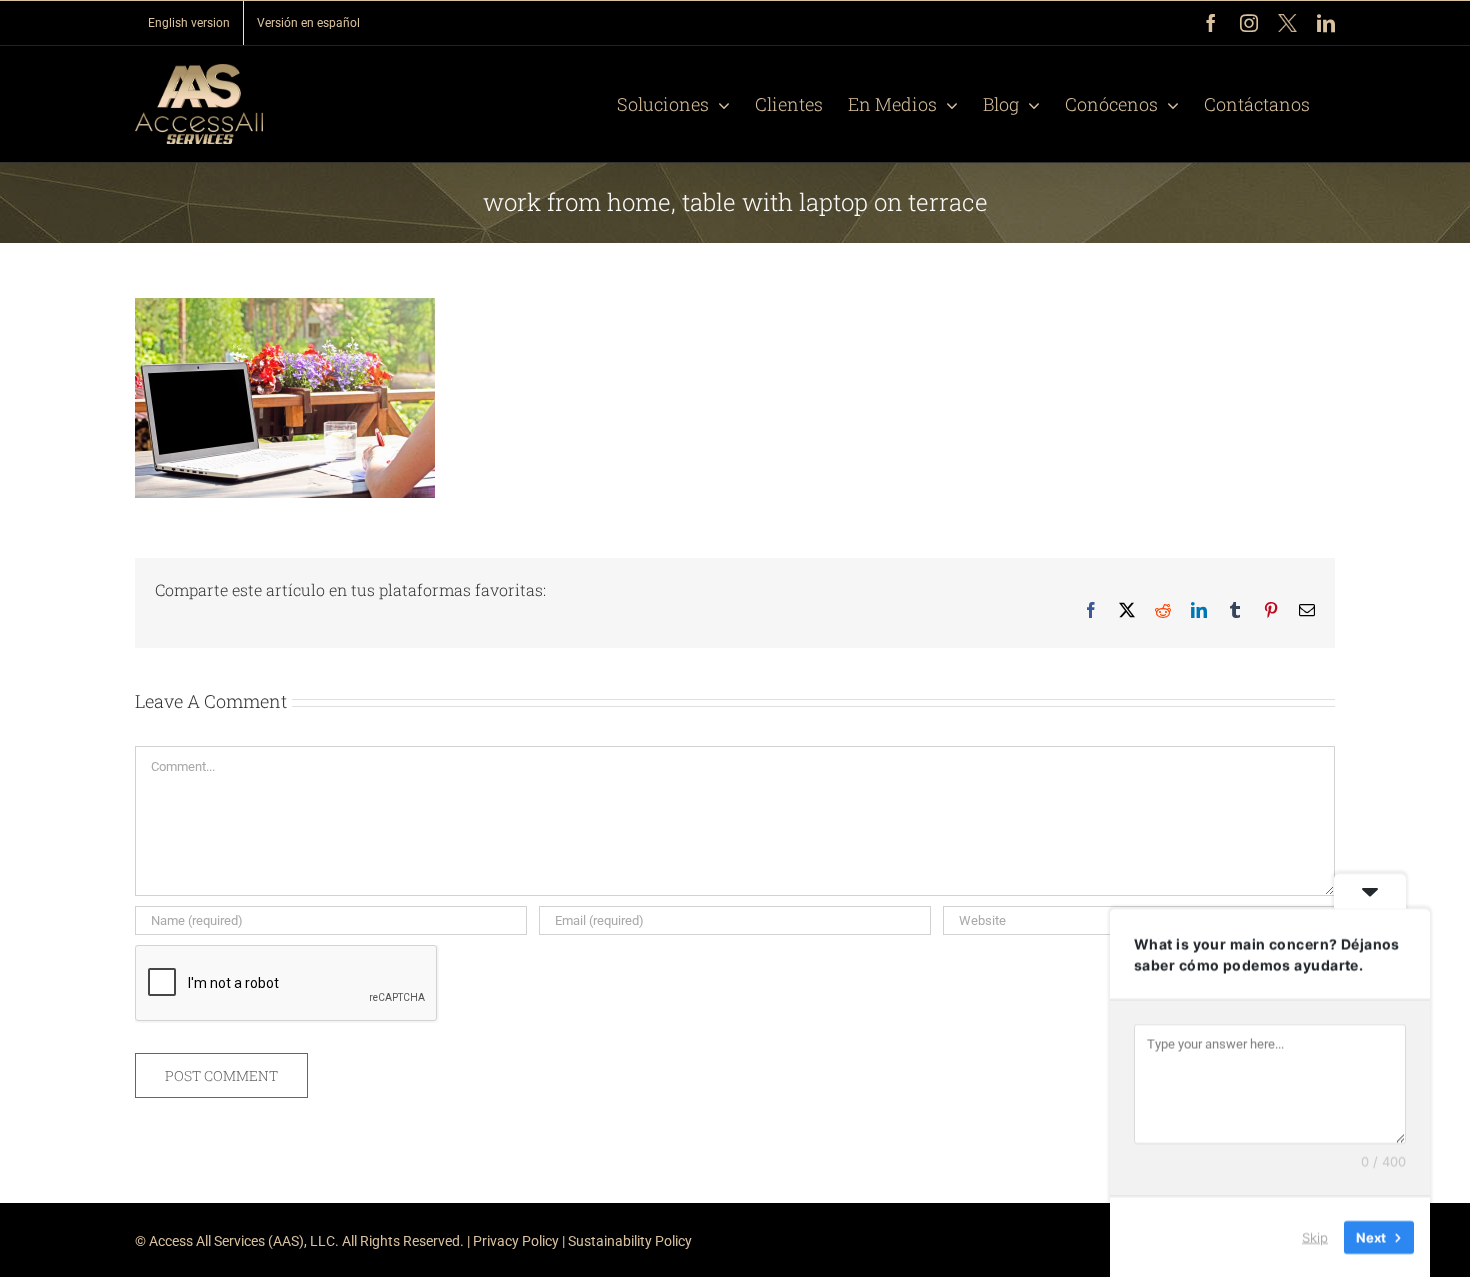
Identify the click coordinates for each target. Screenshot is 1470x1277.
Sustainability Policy (630, 1241)
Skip (1315, 1236)
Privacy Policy (516, 1241)
